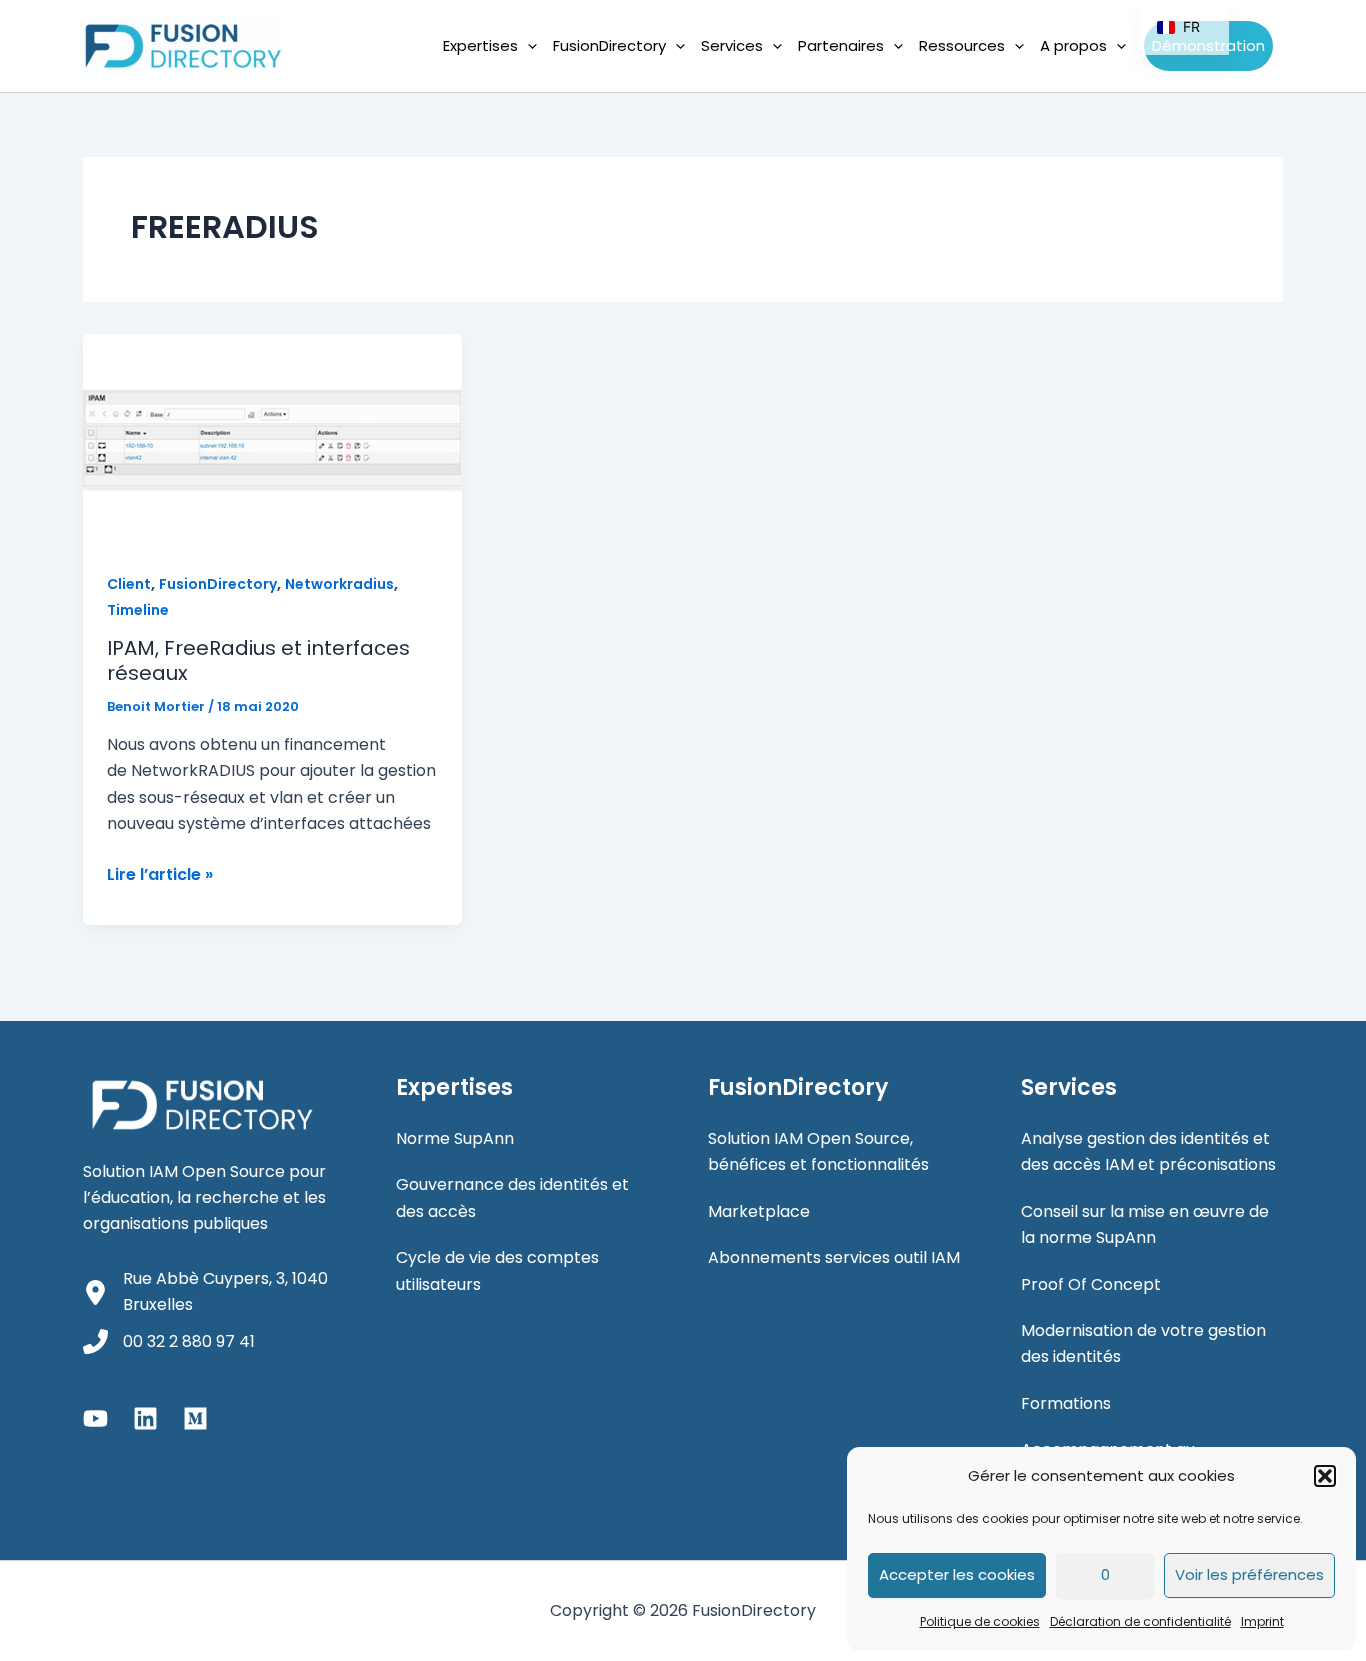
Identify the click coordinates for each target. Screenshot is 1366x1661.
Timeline (138, 610)
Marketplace (759, 1211)
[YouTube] (95, 1418)
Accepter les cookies (957, 1574)
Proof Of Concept (1091, 1284)
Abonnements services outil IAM (834, 1257)
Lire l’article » (160, 875)
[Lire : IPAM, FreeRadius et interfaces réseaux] (272, 439)
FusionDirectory (218, 584)
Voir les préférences (1249, 1574)
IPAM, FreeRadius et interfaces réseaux (258, 660)
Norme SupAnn (455, 1138)
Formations (1066, 1403)
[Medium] (195, 1418)
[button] (1325, 1476)
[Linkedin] (145, 1418)
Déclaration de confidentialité (1140, 1621)
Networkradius (339, 584)
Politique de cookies (980, 1621)
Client (129, 584)
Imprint (1262, 1621)
